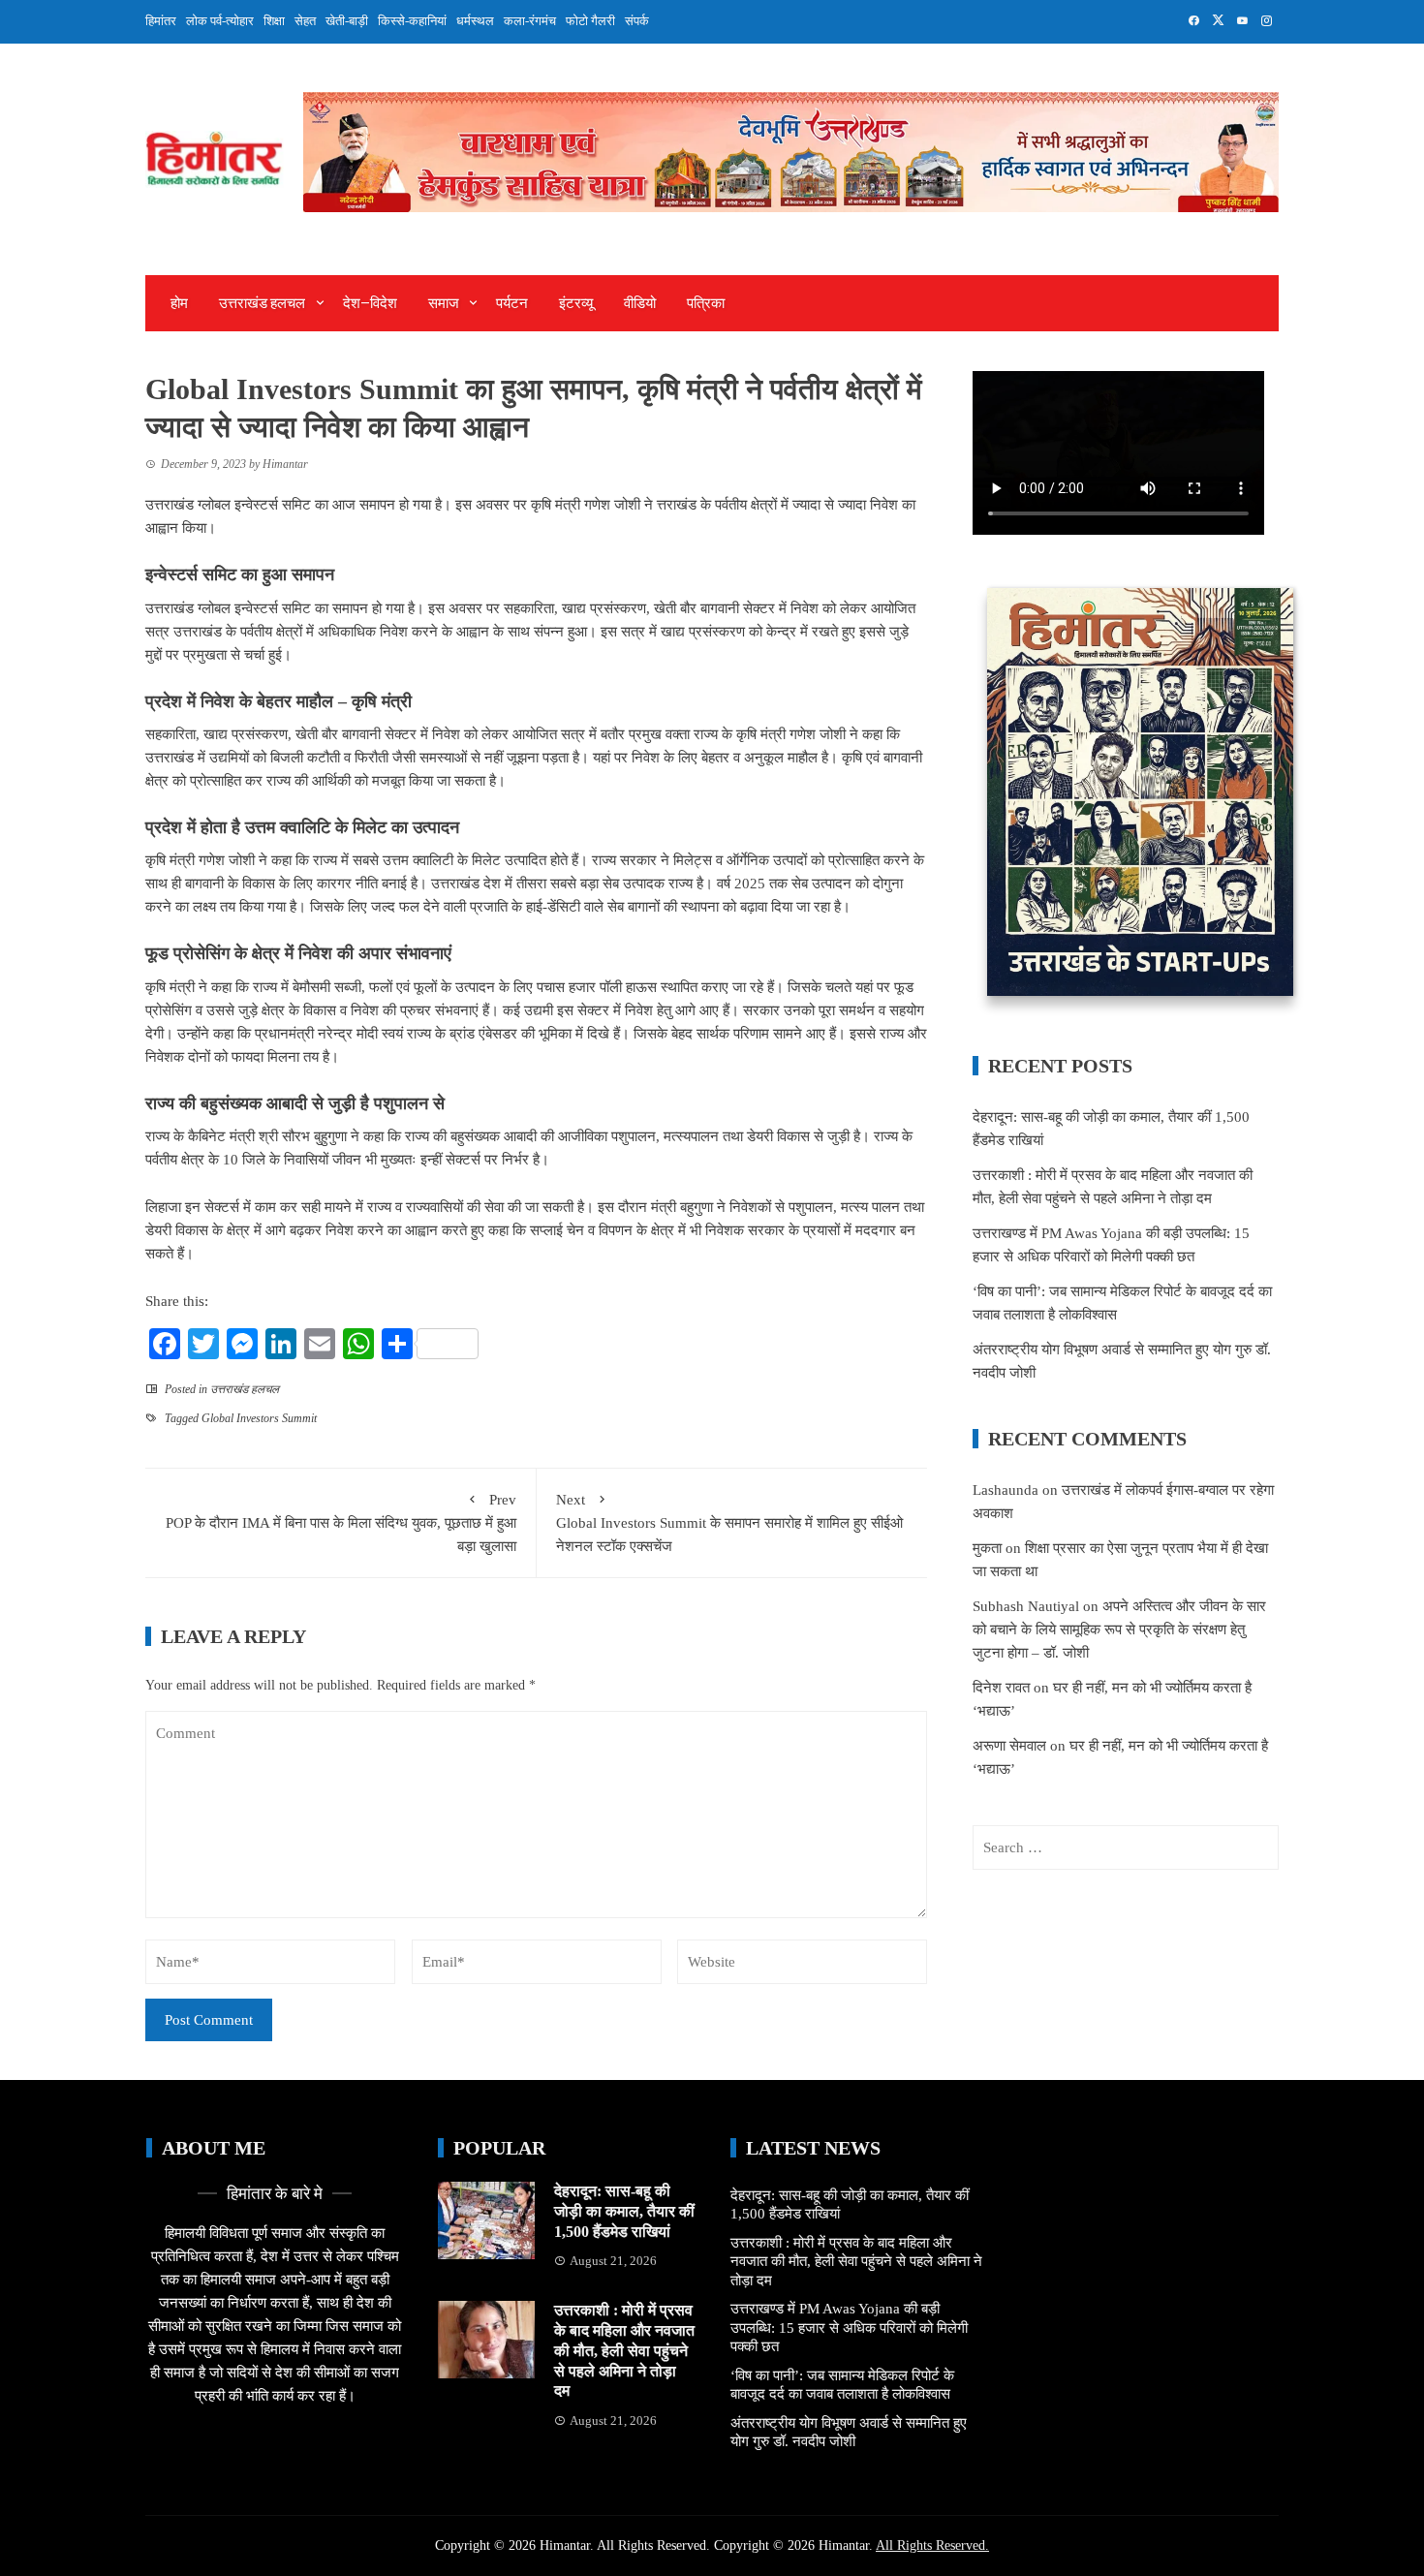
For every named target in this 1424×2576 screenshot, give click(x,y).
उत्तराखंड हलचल (262, 303)
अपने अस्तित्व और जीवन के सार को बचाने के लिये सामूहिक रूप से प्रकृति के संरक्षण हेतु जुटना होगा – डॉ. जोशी (1119, 1629)
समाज (444, 303)
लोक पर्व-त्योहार (220, 21)
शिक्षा (274, 21)
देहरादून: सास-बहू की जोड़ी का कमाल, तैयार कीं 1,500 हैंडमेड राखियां (624, 2211)
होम (179, 303)
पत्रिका (706, 303)
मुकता (987, 1548)
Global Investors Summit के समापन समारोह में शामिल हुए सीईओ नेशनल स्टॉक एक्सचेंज (729, 1523)
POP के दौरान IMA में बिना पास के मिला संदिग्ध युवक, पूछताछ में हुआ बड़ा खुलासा (341, 1523)
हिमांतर (161, 21)
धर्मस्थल (475, 21)
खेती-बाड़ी (347, 21)
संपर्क (637, 21)
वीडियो (640, 303)
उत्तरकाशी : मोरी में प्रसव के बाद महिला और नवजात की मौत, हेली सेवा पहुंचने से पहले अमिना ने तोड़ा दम (624, 2350)
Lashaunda (1006, 1490)
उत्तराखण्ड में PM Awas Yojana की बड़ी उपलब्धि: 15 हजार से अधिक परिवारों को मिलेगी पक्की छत (849, 2328)
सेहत (305, 21)
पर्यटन (512, 303)
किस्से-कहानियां (412, 21)
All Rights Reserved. (932, 2545)
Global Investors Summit (259, 1418)
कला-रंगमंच (530, 21)
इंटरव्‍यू (576, 303)
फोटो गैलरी (590, 21)
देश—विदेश (370, 303)
